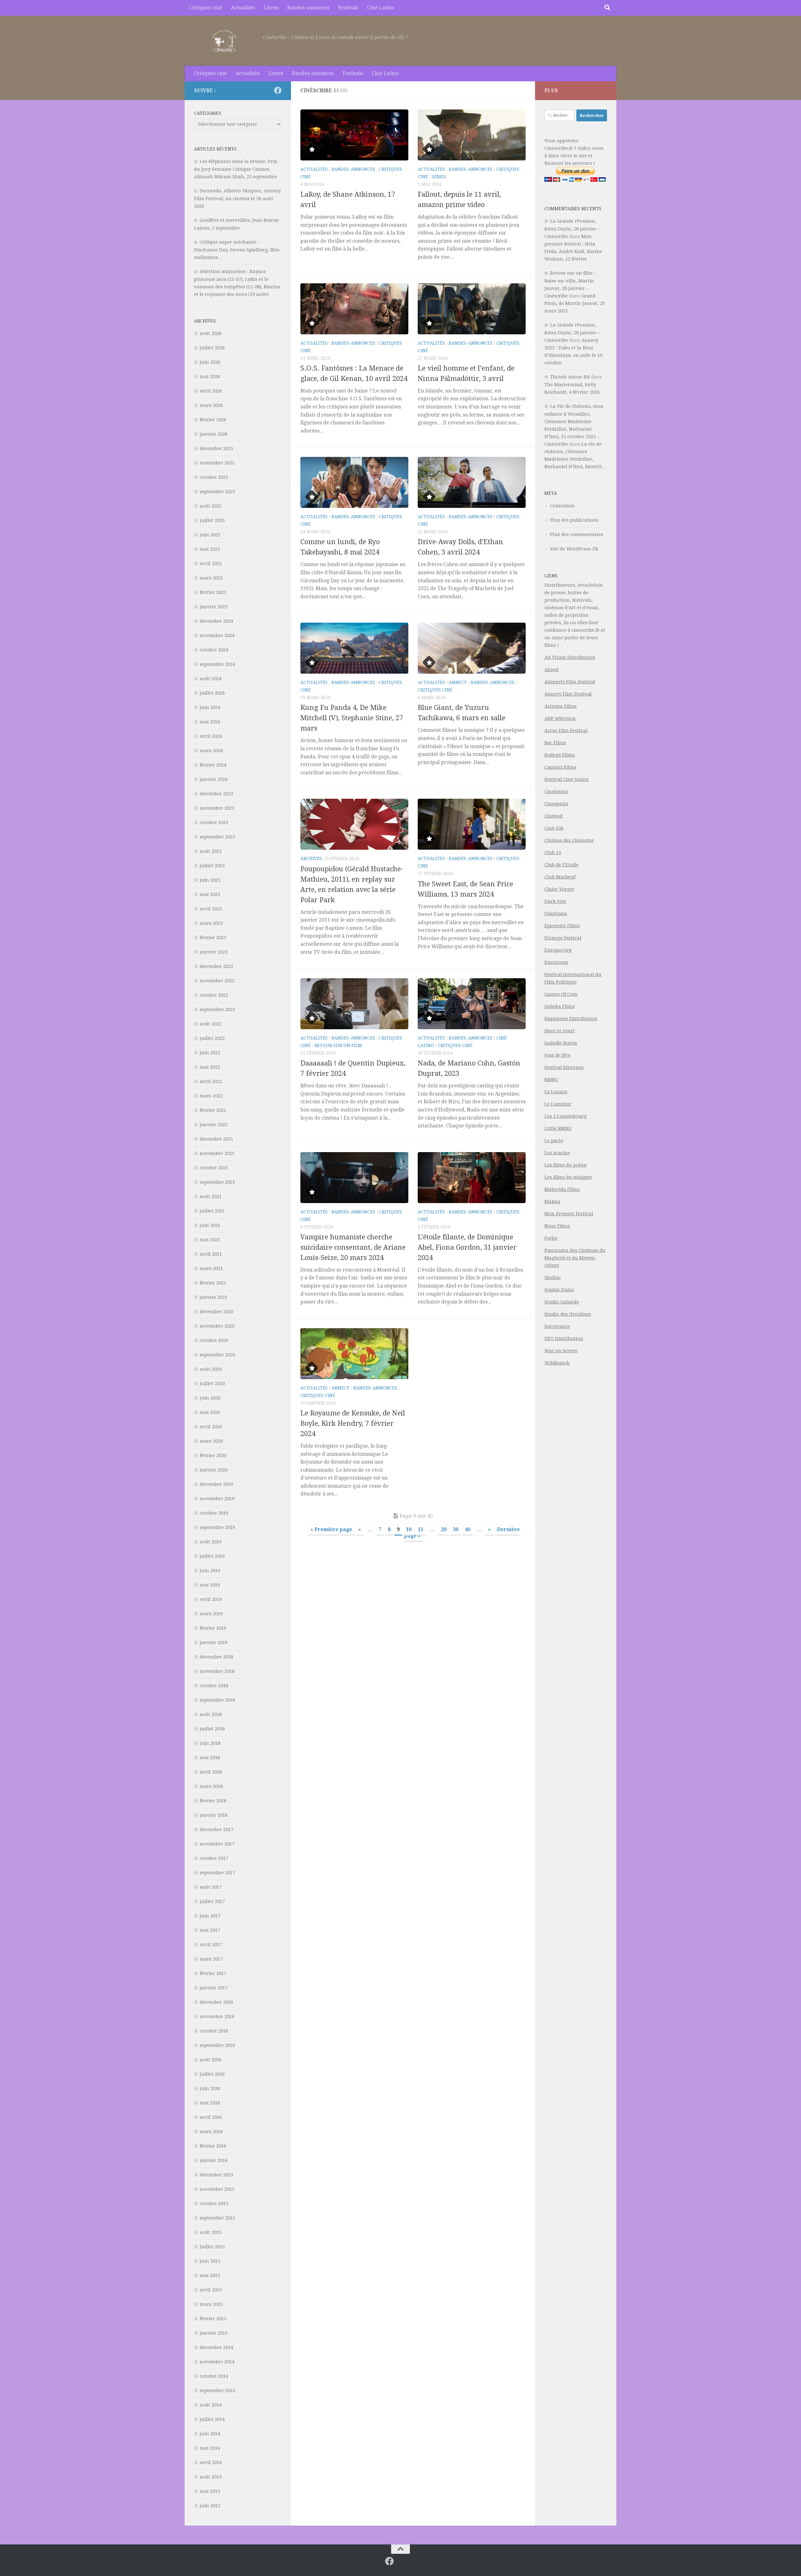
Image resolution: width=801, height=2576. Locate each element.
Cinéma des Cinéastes (569, 840)
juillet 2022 (212, 1038)
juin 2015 (210, 2261)
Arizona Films (561, 706)
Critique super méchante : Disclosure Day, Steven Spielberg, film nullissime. (237, 250)
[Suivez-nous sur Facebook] (278, 90)
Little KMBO (558, 1128)
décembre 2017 (216, 1830)
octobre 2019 (214, 1513)
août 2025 (211, 506)
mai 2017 (210, 1930)
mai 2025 (210, 549)
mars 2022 (211, 1096)
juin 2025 (210, 535)
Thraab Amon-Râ (570, 377)
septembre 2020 (217, 1355)
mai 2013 (210, 2491)
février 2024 (213, 765)
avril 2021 (211, 1254)
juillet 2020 (212, 1384)
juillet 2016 (212, 2074)
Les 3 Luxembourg (566, 1116)
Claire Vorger (559, 889)
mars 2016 (211, 2132)
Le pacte (554, 1141)
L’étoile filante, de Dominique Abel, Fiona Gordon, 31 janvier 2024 (467, 1247)
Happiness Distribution (571, 1019)
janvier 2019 (214, 1642)
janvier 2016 (214, 2160)
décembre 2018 (216, 1657)
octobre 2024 (214, 650)
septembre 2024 (217, 664)
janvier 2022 (214, 1125)
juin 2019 (210, 1571)
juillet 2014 (212, 2419)
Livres (271, 8)
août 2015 (211, 2232)
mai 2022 (210, 1067)
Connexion (562, 506)
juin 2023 (210, 880)
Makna (552, 1202)
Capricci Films (560, 767)
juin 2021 (210, 1225)
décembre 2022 (216, 966)
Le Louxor (556, 1092)
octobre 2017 (214, 1858)
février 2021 (213, 1283)
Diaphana (556, 913)
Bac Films (555, 743)
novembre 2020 (217, 1326)
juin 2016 (210, 2088)
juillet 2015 (212, 2247)
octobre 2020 (214, 1340)
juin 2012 (210, 2506)
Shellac (553, 1278)
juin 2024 (210, 707)
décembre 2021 (216, 1139)
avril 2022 (211, 1081)
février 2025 (213, 592)
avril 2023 (211, 909)
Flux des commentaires (577, 534)
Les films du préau (566, 1165)
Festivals (348, 8)
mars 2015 (211, 2304)
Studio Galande (562, 1302)
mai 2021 (210, 1240)
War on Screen (561, 1351)
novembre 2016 (217, 2017)
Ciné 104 (554, 828)
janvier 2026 (214, 434)
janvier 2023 (214, 952)
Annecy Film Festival (568, 694)
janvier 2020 (214, 1470)
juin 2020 (210, 1398)
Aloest (552, 670)
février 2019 (213, 1628)
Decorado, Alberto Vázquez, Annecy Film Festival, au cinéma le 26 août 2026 (237, 198)
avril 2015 (211, 2290)
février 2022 (213, 1110)
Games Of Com (561, 994)
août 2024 (211, 679)
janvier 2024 (214, 779)
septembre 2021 (217, 1182)
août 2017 (211, 1887)
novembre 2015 (217, 2189)
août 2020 (211, 1369)
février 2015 (213, 2319)
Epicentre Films (562, 926)
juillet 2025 (212, 520)
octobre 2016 (214, 2031)
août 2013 (211, 2477)
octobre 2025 (214, 477)
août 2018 (211, 1714)
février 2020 (213, 1455)
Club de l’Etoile (561, 865)
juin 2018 (210, 1743)
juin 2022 (210, 1053)
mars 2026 (211, 405)
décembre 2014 (216, 2347)
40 (467, 1529)
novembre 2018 (217, 1671)
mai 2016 (210, 2103)
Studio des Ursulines (568, 1314)
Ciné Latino (381, 8)
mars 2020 (211, 1441)
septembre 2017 (217, 1873)
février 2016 (213, 2146)
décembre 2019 (216, 1484)
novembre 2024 (217, 635)
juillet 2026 (212, 348)
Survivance (557, 1326)
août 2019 (211, 1542)
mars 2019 (211, 1614)
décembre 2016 (216, 2002)
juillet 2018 (212, 1729)
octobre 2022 (214, 995)
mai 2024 (210, 722)
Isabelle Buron (561, 1043)
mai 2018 (210, 1758)
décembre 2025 (216, 448)
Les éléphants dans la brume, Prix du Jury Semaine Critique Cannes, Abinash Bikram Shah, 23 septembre (236, 169)
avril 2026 (211, 391)
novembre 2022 (217, 981)
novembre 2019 (217, 1499)
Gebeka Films (560, 1006)
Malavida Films (562, 1189)
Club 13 (553, 853)
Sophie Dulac (559, 1290)
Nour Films (557, 1226)
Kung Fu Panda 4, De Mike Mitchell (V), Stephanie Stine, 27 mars (352, 718)
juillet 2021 (212, 1211)
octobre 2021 (214, 1168)
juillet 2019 (212, 1556)
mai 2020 (210, 1412)
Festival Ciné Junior (567, 779)
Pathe (551, 1238)
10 (409, 1529)
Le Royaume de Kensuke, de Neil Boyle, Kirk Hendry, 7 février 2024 (353, 1423)
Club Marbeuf (560, 877)
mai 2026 (210, 377)
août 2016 (211, 2060)
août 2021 (211, 1197)
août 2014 (211, 2405)
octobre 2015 (214, 2204)
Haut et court (560, 1031)
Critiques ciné (206, 8)
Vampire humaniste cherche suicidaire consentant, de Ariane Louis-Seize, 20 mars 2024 (353, 1247)
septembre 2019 (217, 1527)
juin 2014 (210, 2434)
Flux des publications (574, 520)
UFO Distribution (564, 1339)
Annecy (458, 682)
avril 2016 (211, 2117)
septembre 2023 (217, 837)
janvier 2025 (214, 607)
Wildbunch (557, 1363)
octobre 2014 (214, 2376)
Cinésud (554, 816)
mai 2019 (210, 1585)
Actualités (243, 8)
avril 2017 (211, 1945)
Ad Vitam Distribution (570, 657)
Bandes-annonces (308, 8)
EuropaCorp (558, 950)
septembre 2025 (217, 492)
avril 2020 (211, 1427)
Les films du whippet (568, 1177)
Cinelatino (556, 792)
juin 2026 (210, 362)
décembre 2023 (216, 794)
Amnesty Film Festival (570, 682)
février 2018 (213, 1801)
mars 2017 (211, 1959)
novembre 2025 (217, 463)
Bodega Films (560, 755)
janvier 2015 (214, 2333)
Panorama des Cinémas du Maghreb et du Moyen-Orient (575, 1258)
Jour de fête (557, 1055)
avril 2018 (211, 1772)
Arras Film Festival (566, 731)
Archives (311, 858)
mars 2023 (211, 923)
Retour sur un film (338, 1045)
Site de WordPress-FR (574, 549)
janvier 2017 (214, 1988)
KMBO (551, 1080)
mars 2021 (211, 1268)
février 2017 (213, 1973)
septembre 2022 (217, 1010)
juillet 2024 (212, 693)
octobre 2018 (214, 1686)
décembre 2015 (216, 2175)
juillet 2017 (212, 1901)
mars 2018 (211, 1786)
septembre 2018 (217, 1700)
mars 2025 (211, 578)
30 (456, 1529)
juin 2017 (210, 1916)
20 (444, 1529)
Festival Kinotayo (564, 1067)
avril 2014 (211, 2462)
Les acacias (557, 1153)
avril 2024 (211, 736)
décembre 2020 (216, 1312)
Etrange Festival (563, 938)
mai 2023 (210, 894)
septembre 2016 (217, 2045)
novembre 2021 (217, 1153)
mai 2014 (210, 2448)
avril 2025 (211, 564)
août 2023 (211, 851)
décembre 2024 (216, 621)
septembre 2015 (217, 2218)
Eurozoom (556, 962)
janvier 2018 (214, 1815)
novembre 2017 (217, 1844)
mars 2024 (211, 751)
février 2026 (213, 420)
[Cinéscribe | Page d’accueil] (225, 41)
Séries (439, 177)
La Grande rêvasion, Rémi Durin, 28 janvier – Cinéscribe (572, 229)
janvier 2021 (214, 1297)
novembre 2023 (217, 808)
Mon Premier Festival (569, 1214)
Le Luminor (558, 1104)
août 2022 (211, 1024)
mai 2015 (210, 2275)
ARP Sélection (560, 718)
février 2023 (213, 938)
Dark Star (555, 901)
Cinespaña (556, 804)
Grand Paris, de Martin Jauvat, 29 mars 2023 (575, 303)
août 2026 (211, 333)
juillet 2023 (212, 866)
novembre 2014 (217, 2362)
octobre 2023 (214, 822)
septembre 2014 (217, 2391)
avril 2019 (211, 1599)
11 (421, 1529)
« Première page (331, 1529)
